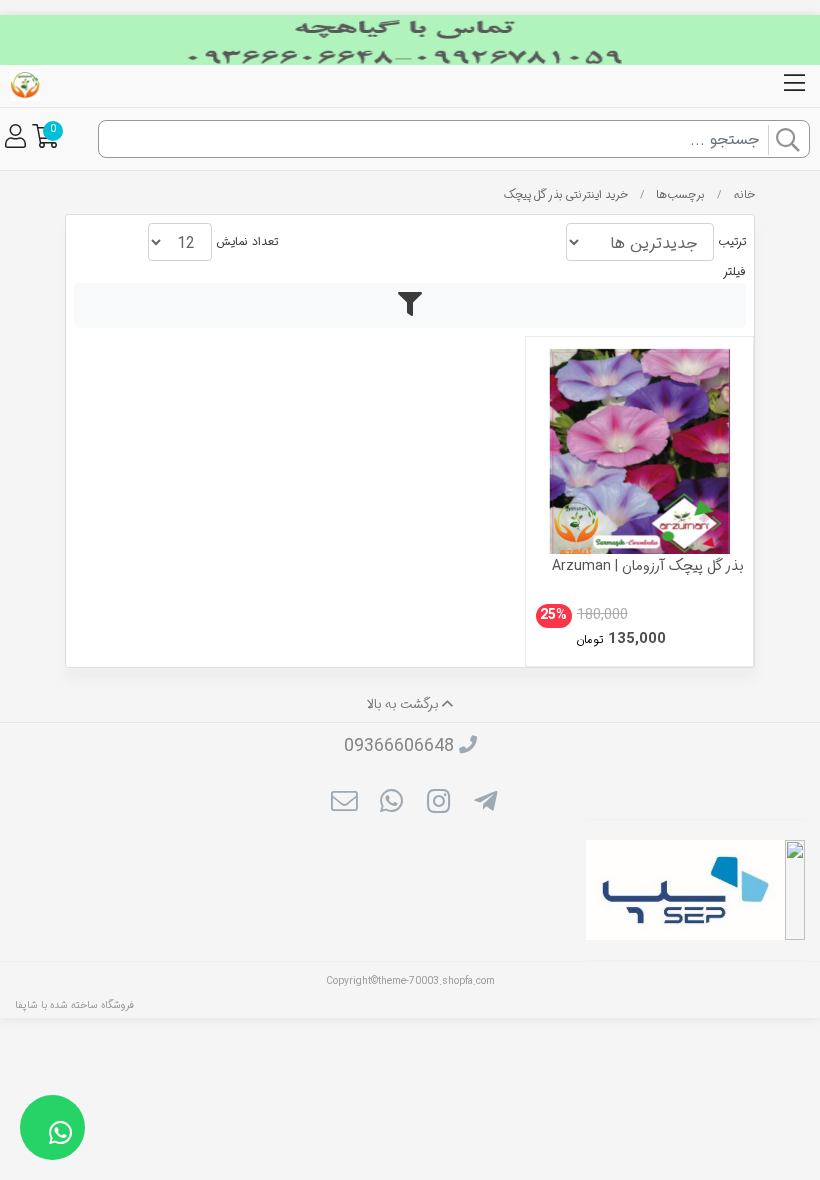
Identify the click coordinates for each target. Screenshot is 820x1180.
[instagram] (438, 804)
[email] (343, 804)
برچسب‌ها (680, 195)
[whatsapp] (391, 804)
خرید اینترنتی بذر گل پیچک (566, 195)
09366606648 (399, 746)
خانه (744, 195)
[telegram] (485, 804)
